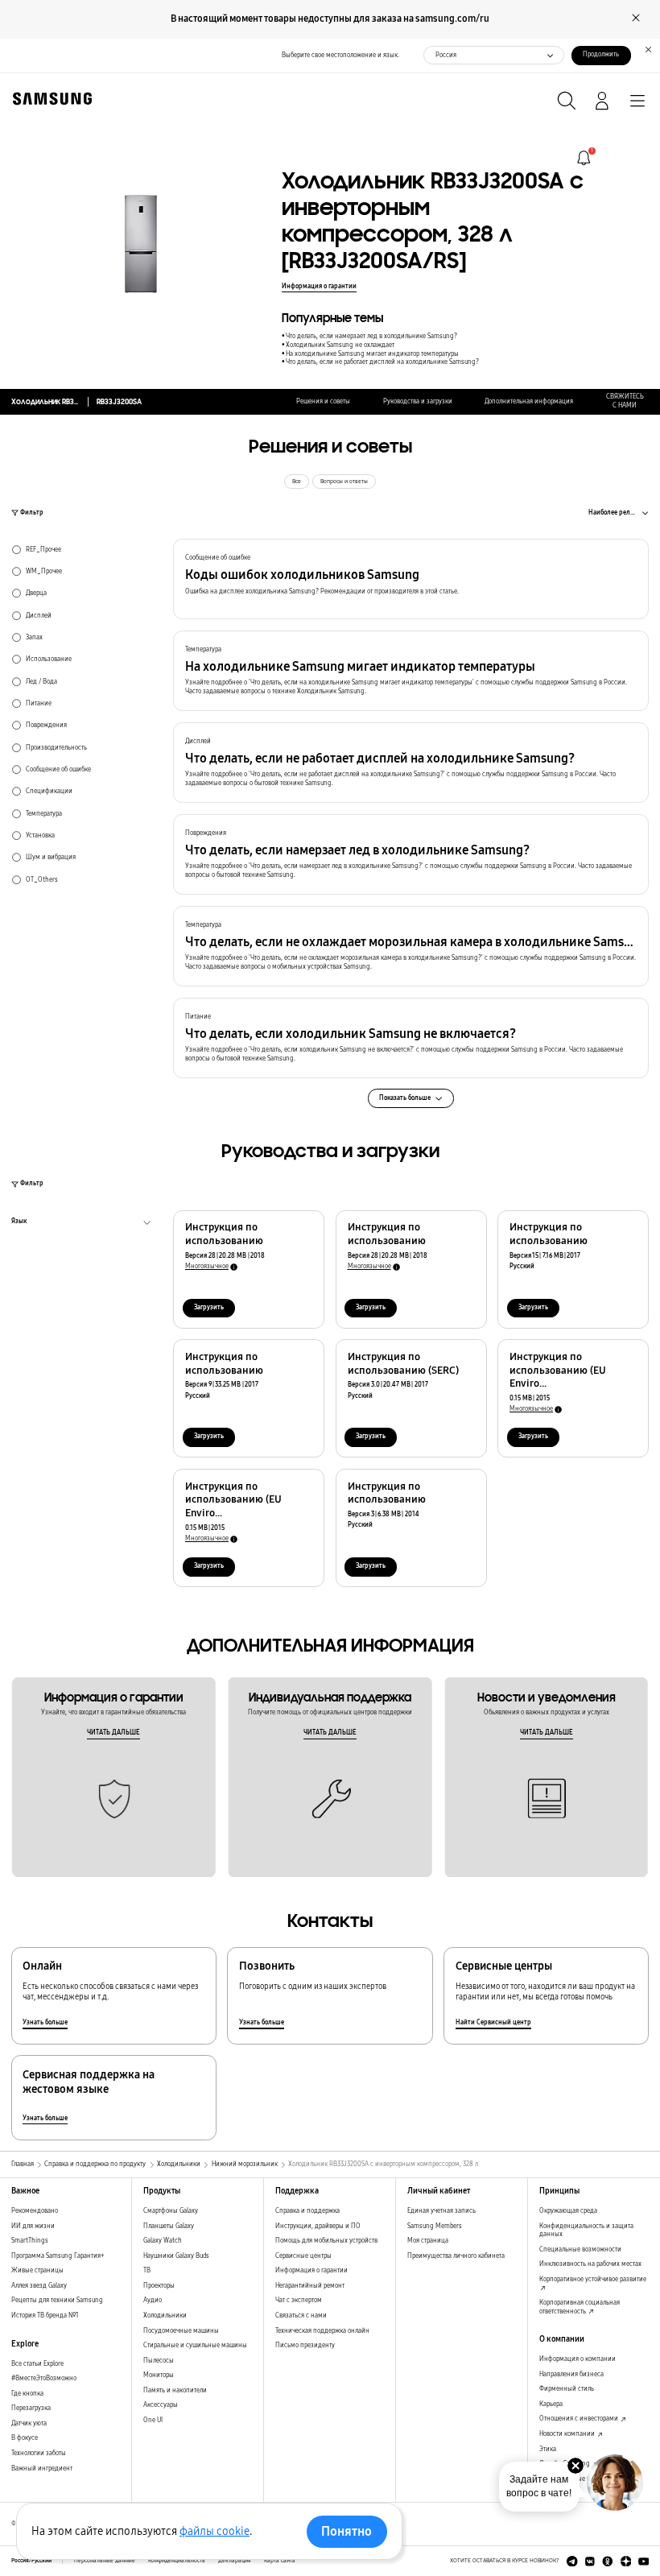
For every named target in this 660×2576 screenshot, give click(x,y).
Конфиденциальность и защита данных (586, 2231)
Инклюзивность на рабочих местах (590, 2264)
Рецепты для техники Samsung (57, 2300)
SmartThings (30, 2241)
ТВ (147, 2270)
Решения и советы (323, 401)
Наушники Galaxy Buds (176, 2256)
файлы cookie (214, 2531)
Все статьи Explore (37, 2364)
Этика (548, 2449)
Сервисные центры (303, 2256)
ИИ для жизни (33, 2226)
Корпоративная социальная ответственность (580, 2307)
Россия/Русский (31, 2561)
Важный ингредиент (42, 2468)
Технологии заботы (39, 2453)
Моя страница (428, 2241)
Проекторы (159, 2286)
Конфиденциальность (177, 2561)
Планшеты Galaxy (169, 2226)
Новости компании (568, 2434)
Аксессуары (161, 2405)
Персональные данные (105, 2561)
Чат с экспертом (299, 2300)
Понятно (346, 2531)
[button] (411, 579)
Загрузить (209, 1307)
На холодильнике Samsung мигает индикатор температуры (372, 354)
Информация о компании (577, 2359)
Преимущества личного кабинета (456, 2256)
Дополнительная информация (529, 401)
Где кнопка (27, 2394)
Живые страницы (37, 2270)
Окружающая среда (568, 2211)
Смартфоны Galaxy (171, 2211)
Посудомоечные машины (181, 2331)
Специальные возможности (580, 2249)
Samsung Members (435, 2226)
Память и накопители (175, 2390)
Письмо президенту (305, 2345)
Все (297, 482)
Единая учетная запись (441, 2211)
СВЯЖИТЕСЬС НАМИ (625, 401)
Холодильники (165, 2316)
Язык (19, 1223)
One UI (153, 2420)
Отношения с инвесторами (580, 2419)
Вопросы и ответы (344, 482)
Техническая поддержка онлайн (322, 2331)
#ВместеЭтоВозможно (44, 2378)
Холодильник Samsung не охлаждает (340, 345)
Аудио (153, 2300)
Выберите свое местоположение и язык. (340, 55)
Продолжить (601, 54)
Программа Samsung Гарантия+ (58, 2256)
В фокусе (25, 2438)
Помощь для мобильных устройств (326, 2241)
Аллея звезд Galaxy (39, 2286)
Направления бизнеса (571, 2374)
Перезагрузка (31, 2408)
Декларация (235, 2561)
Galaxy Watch (163, 2241)
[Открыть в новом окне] (572, 2562)
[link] (584, 158)
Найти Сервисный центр (493, 2022)
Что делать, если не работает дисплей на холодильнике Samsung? (382, 362)
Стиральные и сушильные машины (195, 2345)
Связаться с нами (301, 2316)
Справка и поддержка (307, 2211)
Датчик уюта (29, 2423)
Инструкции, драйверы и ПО (318, 2226)
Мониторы (159, 2375)
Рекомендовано (35, 2211)
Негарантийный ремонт (310, 2286)
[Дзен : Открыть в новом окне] (626, 2562)
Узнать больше (45, 2022)
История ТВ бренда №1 (45, 2316)
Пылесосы (159, 2361)
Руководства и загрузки (418, 401)
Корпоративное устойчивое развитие (593, 2279)
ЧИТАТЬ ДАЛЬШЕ (113, 1732)
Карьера (551, 2404)
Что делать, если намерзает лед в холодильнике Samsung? (371, 336)
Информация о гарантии (319, 286)
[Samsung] (49, 99)
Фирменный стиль (567, 2389)
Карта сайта (280, 2561)
